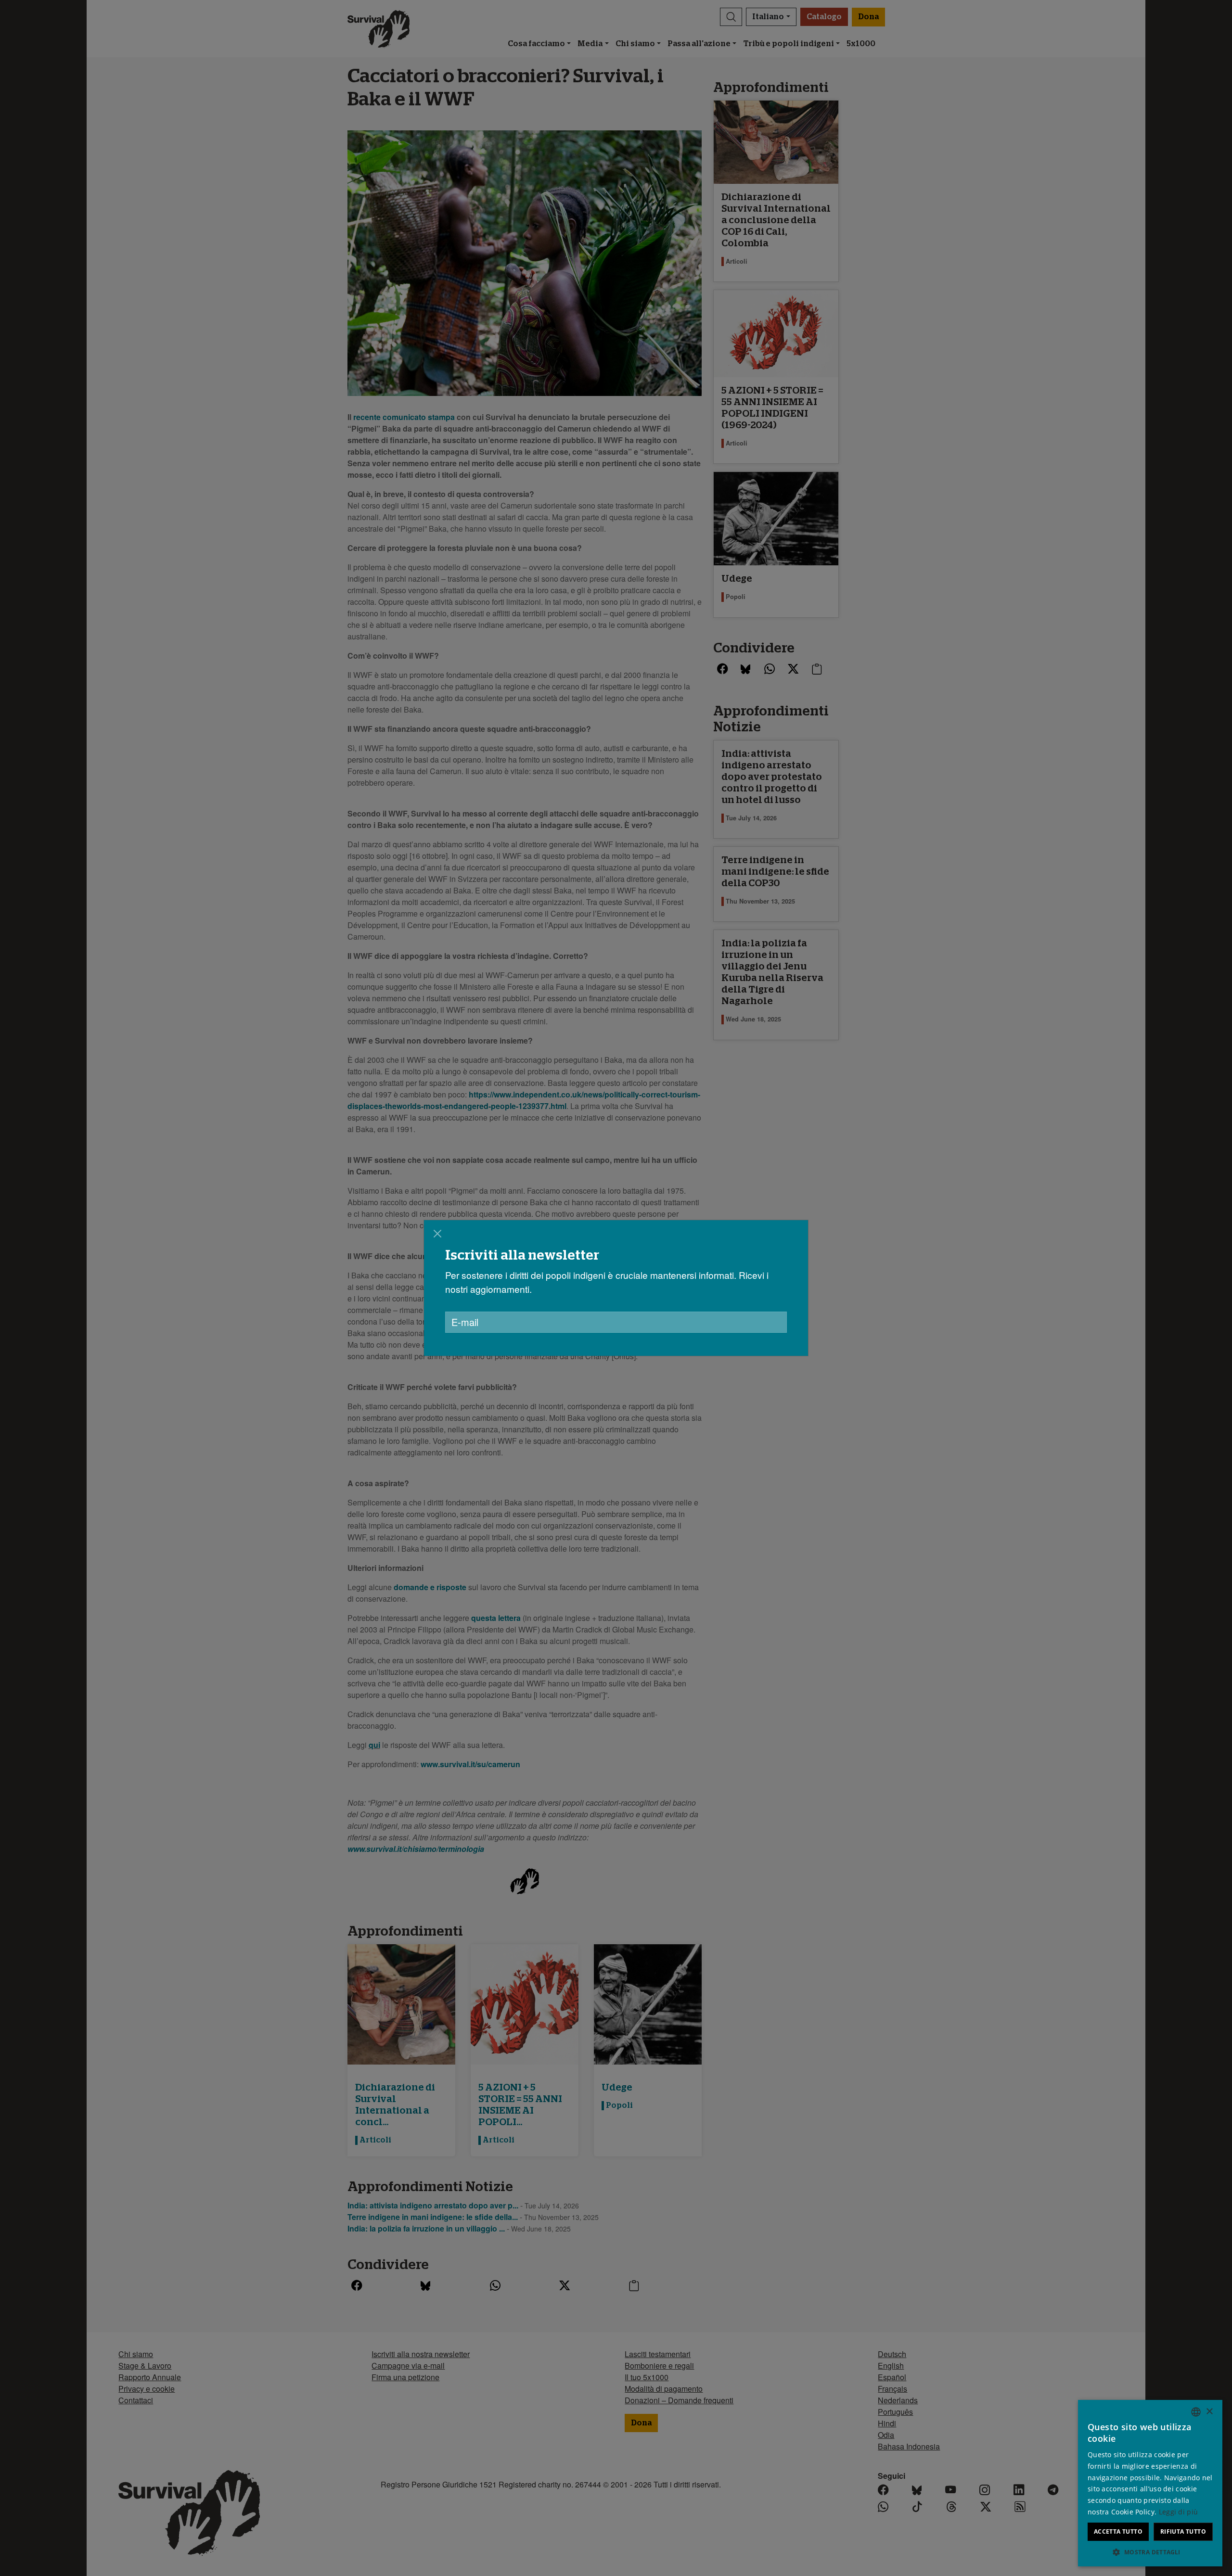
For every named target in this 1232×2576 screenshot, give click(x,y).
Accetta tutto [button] (1118, 2531)
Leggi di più (1179, 2512)
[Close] (437, 1234)
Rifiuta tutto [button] (1183, 2531)
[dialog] (616, 1288)
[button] (1150, 2552)
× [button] (1209, 2412)
